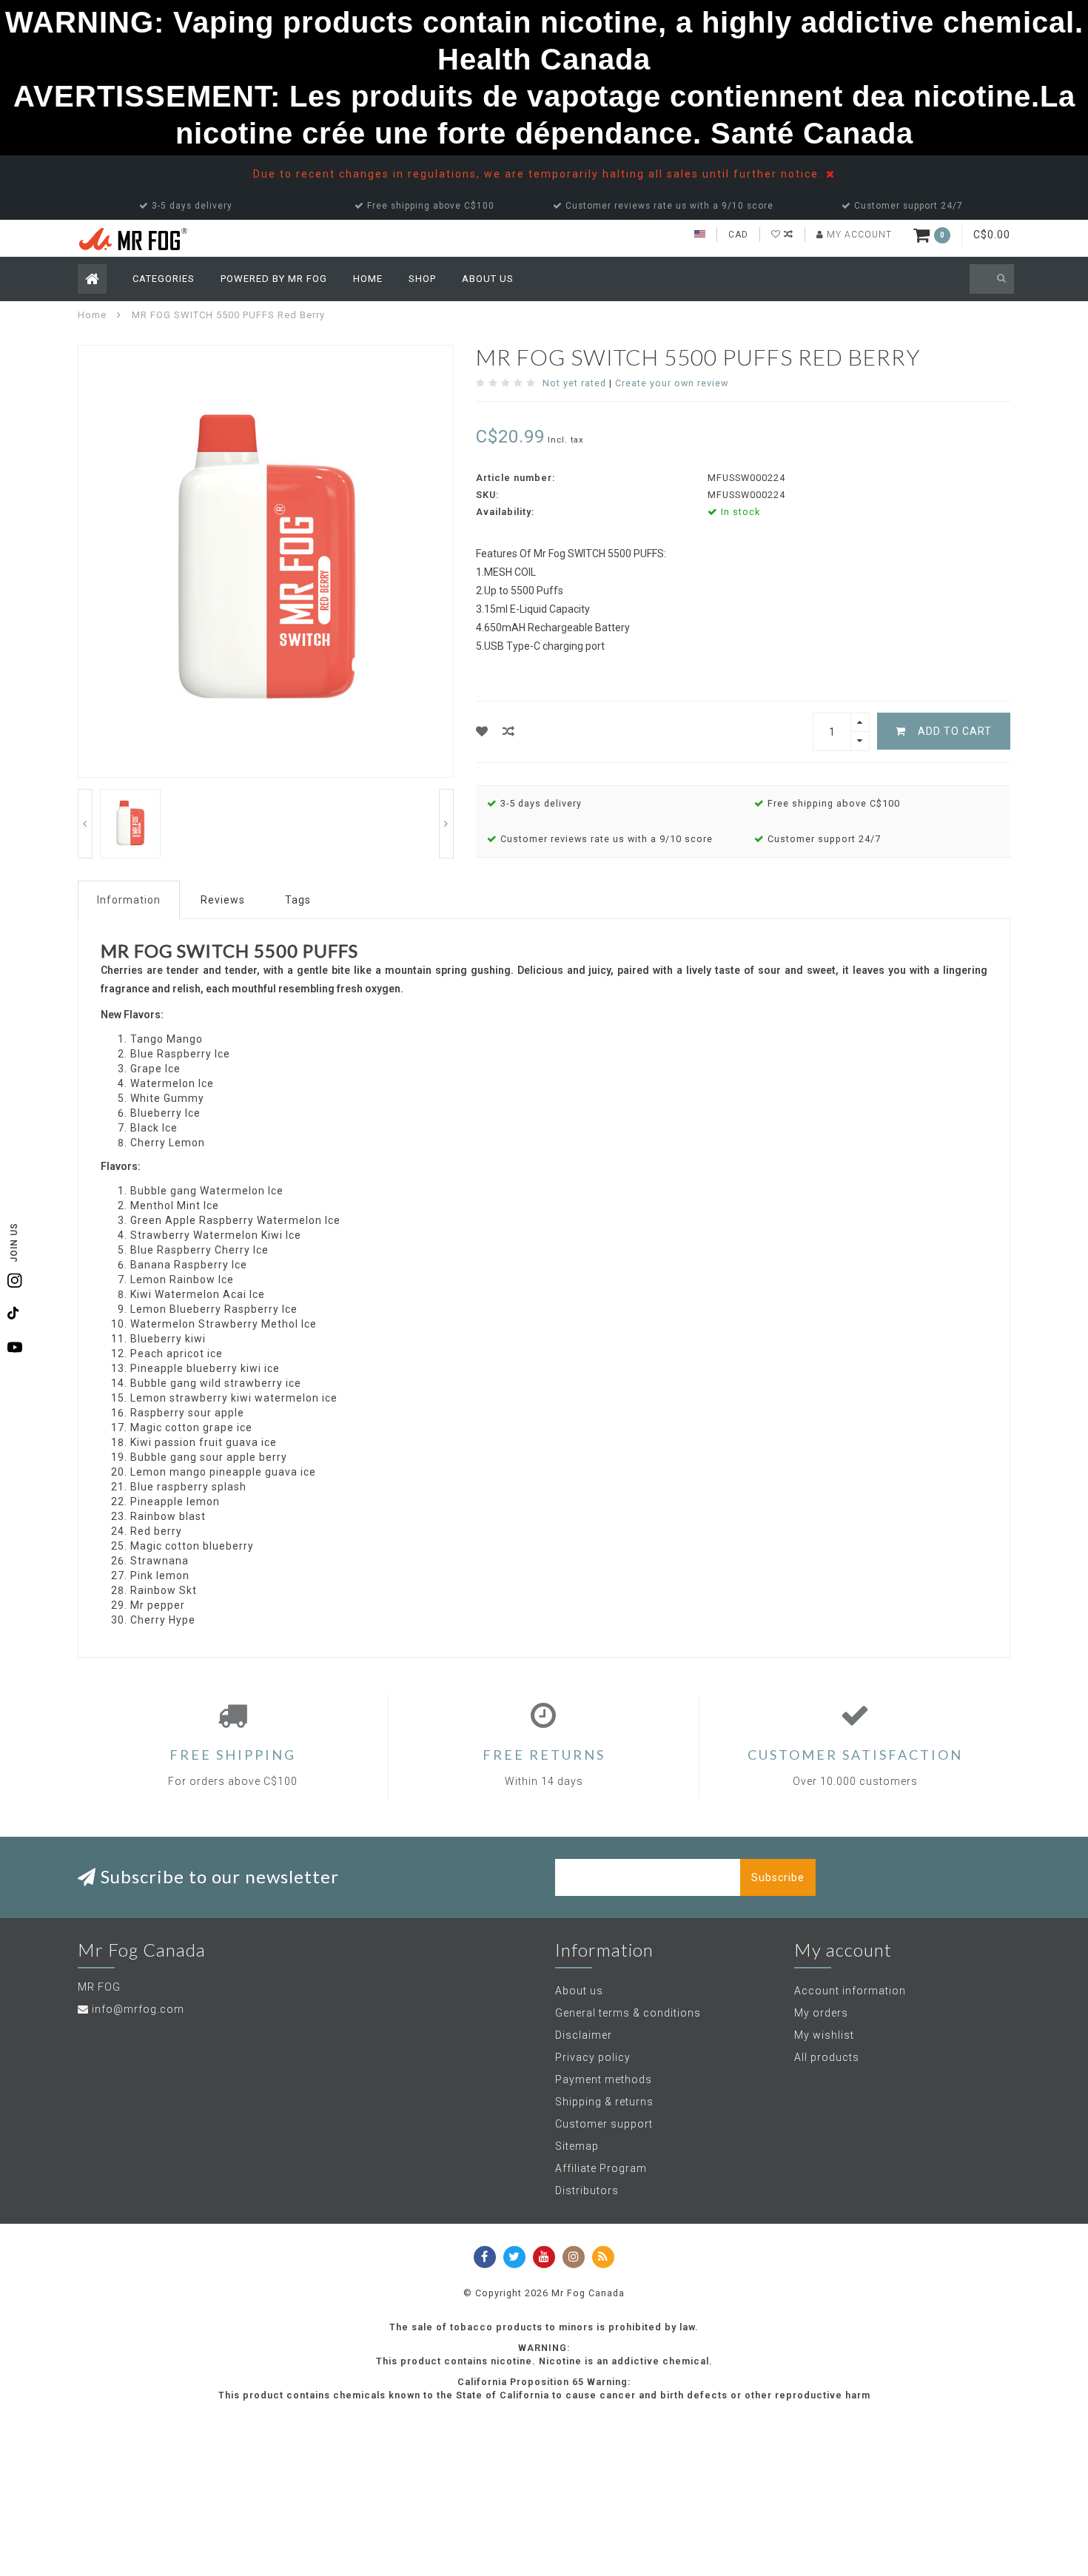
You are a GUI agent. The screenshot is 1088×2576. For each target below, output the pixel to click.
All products (827, 2057)
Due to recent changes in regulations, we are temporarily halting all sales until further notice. (540, 174)
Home (368, 279)
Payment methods (604, 2079)
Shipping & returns (604, 2102)
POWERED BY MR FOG (274, 279)
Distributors (587, 2190)
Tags (298, 900)
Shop (422, 279)
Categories (164, 279)
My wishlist (824, 2035)
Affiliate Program (601, 2168)
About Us (488, 279)
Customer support (604, 2124)
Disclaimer (584, 2035)
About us (579, 1991)
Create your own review (672, 383)
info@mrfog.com (138, 2009)
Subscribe (778, 1877)
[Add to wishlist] (482, 732)
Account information (850, 1991)
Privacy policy (593, 2057)
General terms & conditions (628, 2013)
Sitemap (577, 2146)
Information (129, 900)
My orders (821, 2013)
